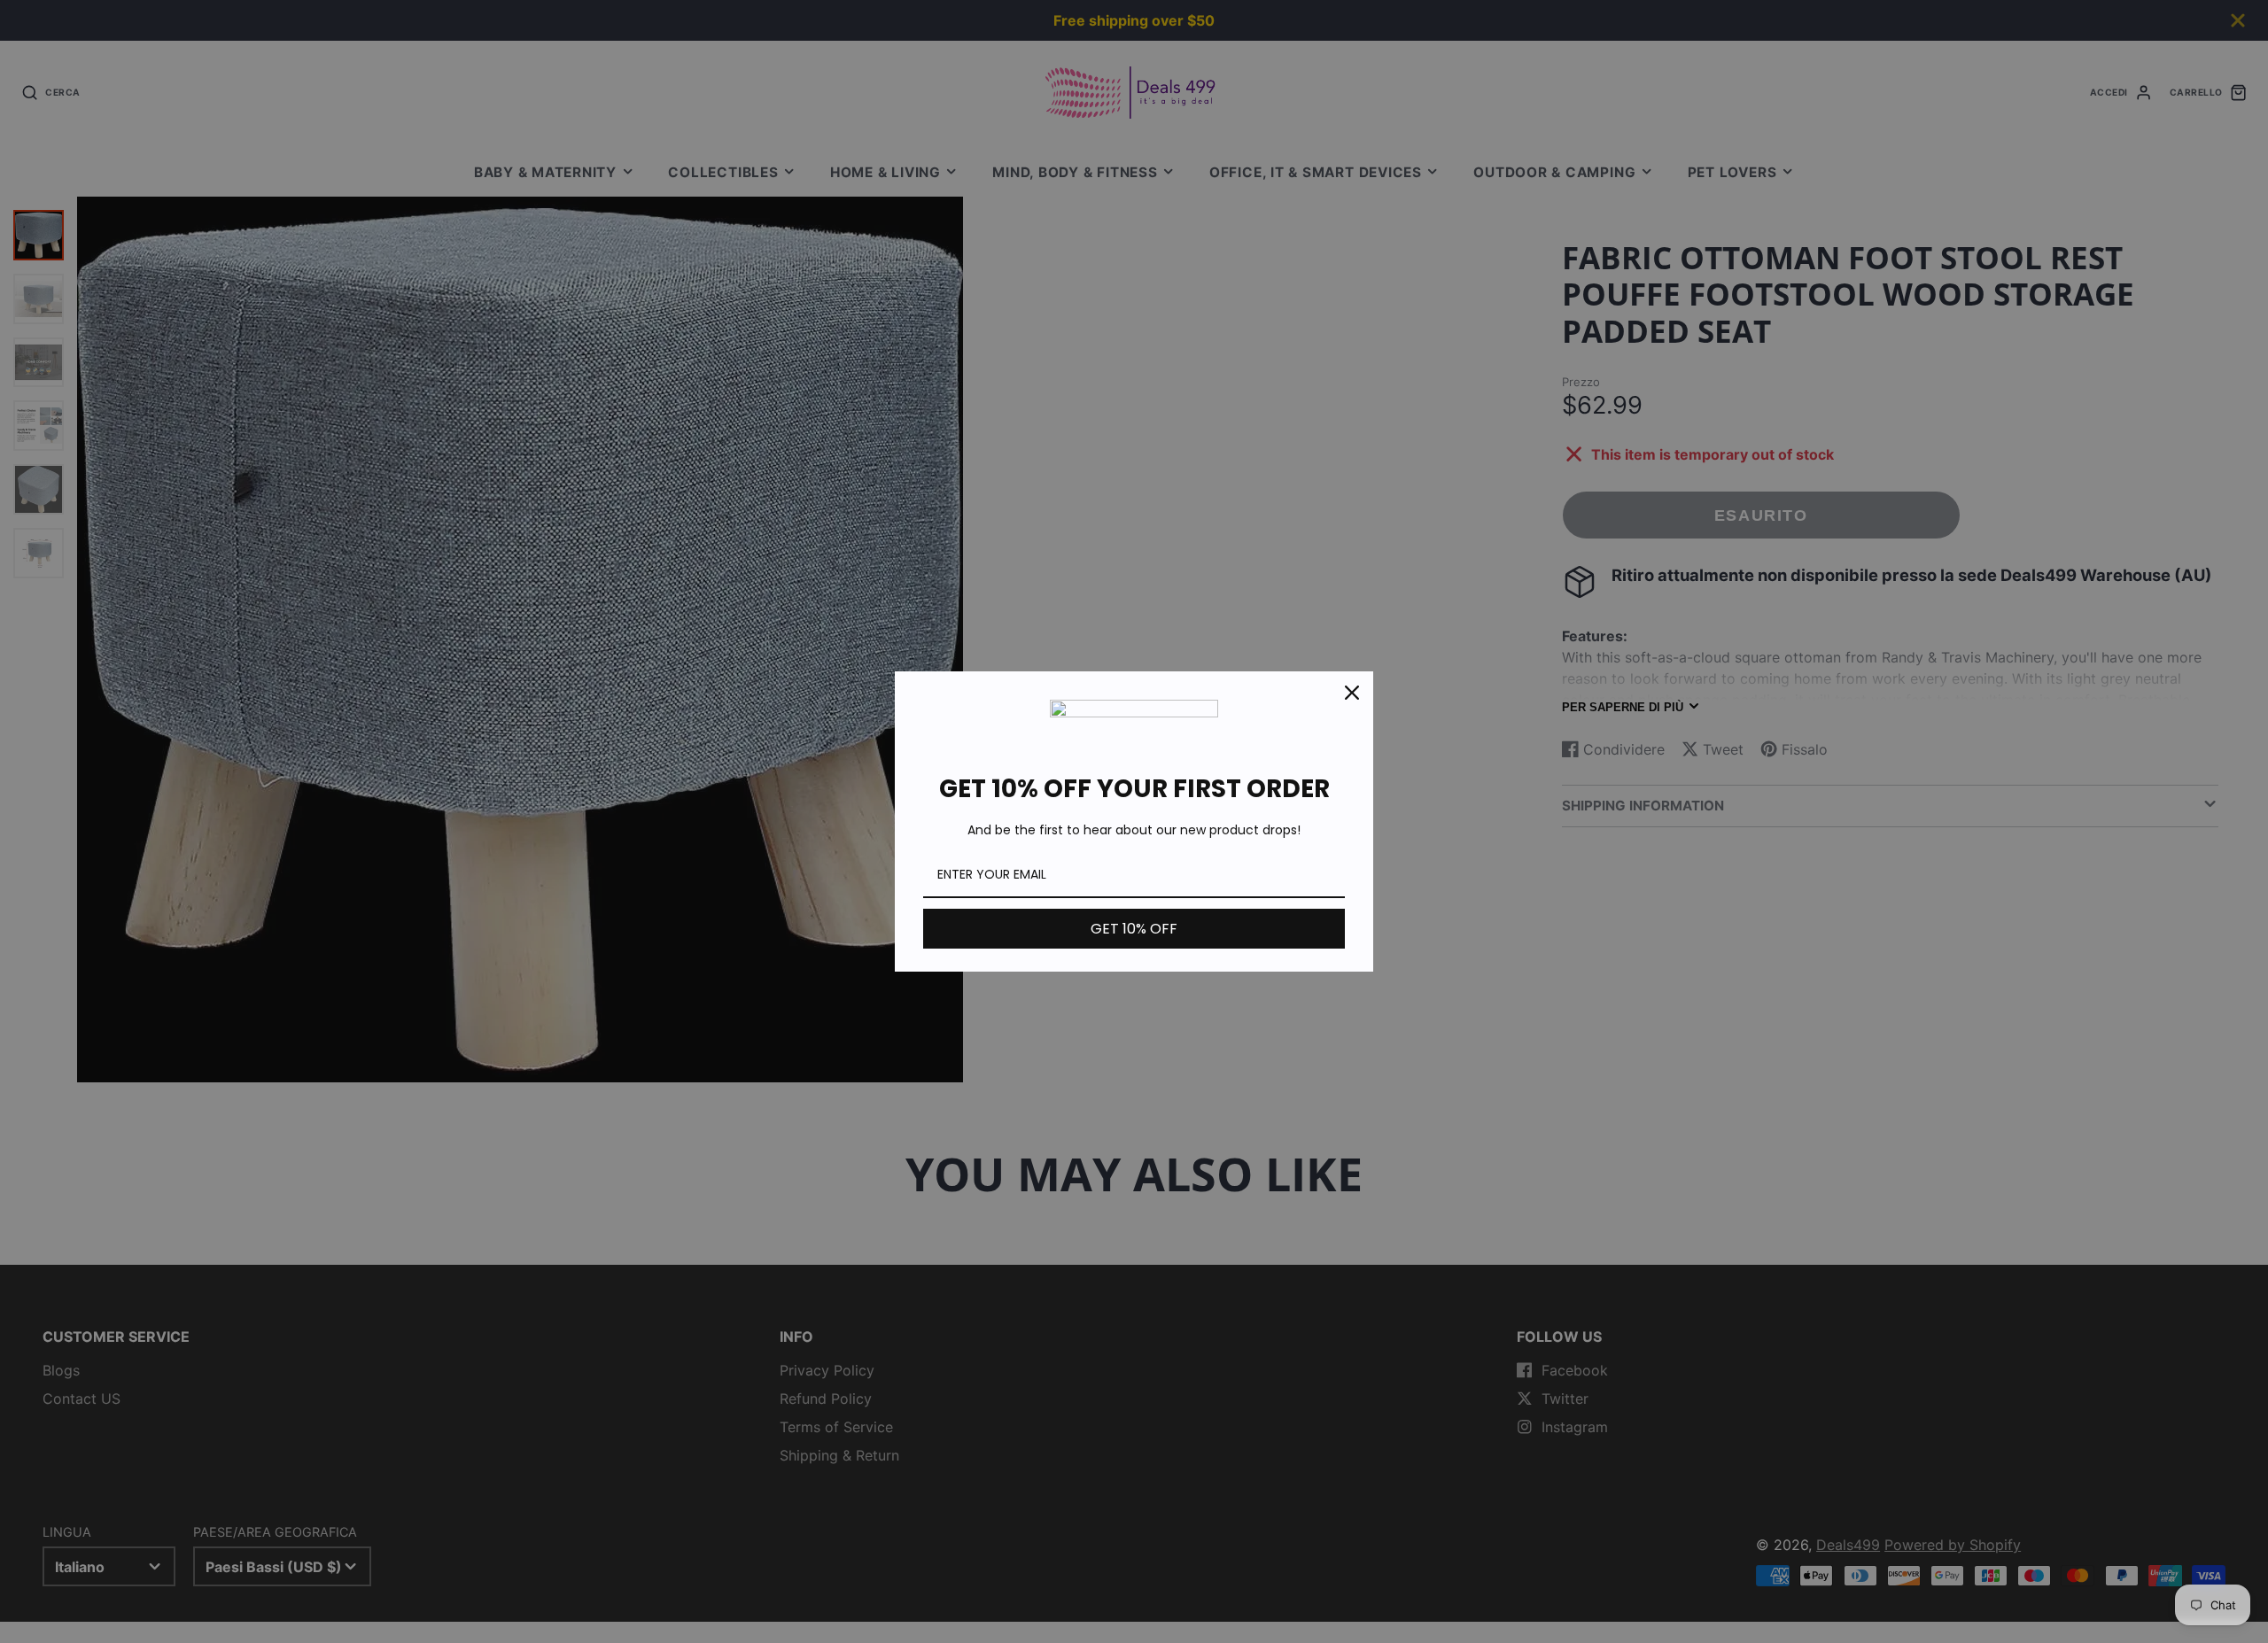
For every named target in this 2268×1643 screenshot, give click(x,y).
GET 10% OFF (1134, 929)
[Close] (1352, 693)
